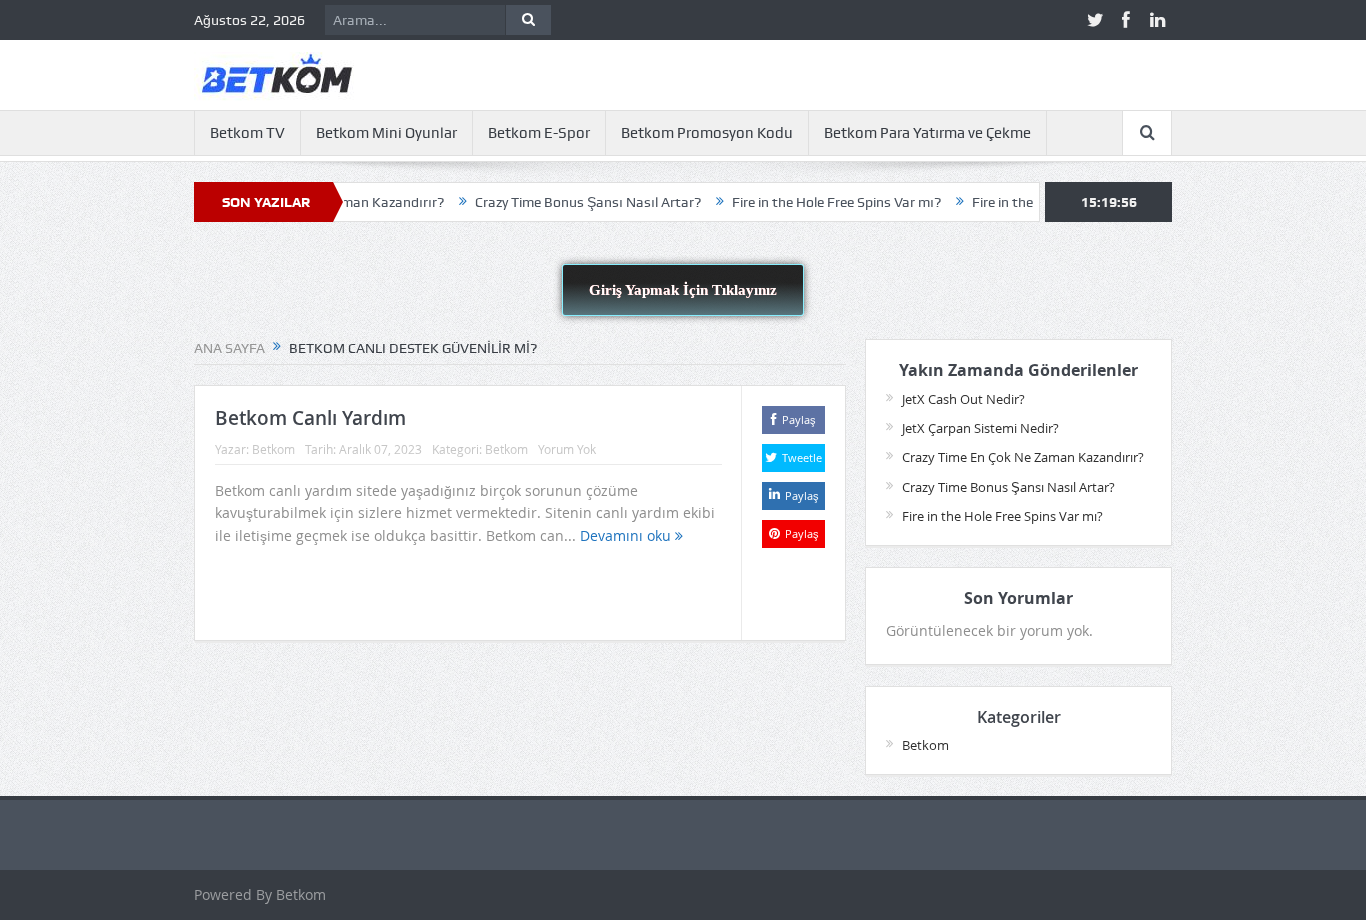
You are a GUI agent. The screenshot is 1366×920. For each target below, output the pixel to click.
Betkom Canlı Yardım (310, 418)
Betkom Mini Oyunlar (386, 133)
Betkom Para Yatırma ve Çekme (927, 133)
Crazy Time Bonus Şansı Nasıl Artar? (566, 202)
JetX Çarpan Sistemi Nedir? (980, 428)
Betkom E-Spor (539, 133)
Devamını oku (627, 535)
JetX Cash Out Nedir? (963, 399)
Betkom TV (247, 133)
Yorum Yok (567, 449)
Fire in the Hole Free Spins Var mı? (814, 202)
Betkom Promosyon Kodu (707, 133)
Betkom (273, 449)
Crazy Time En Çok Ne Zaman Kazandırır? (1023, 457)
